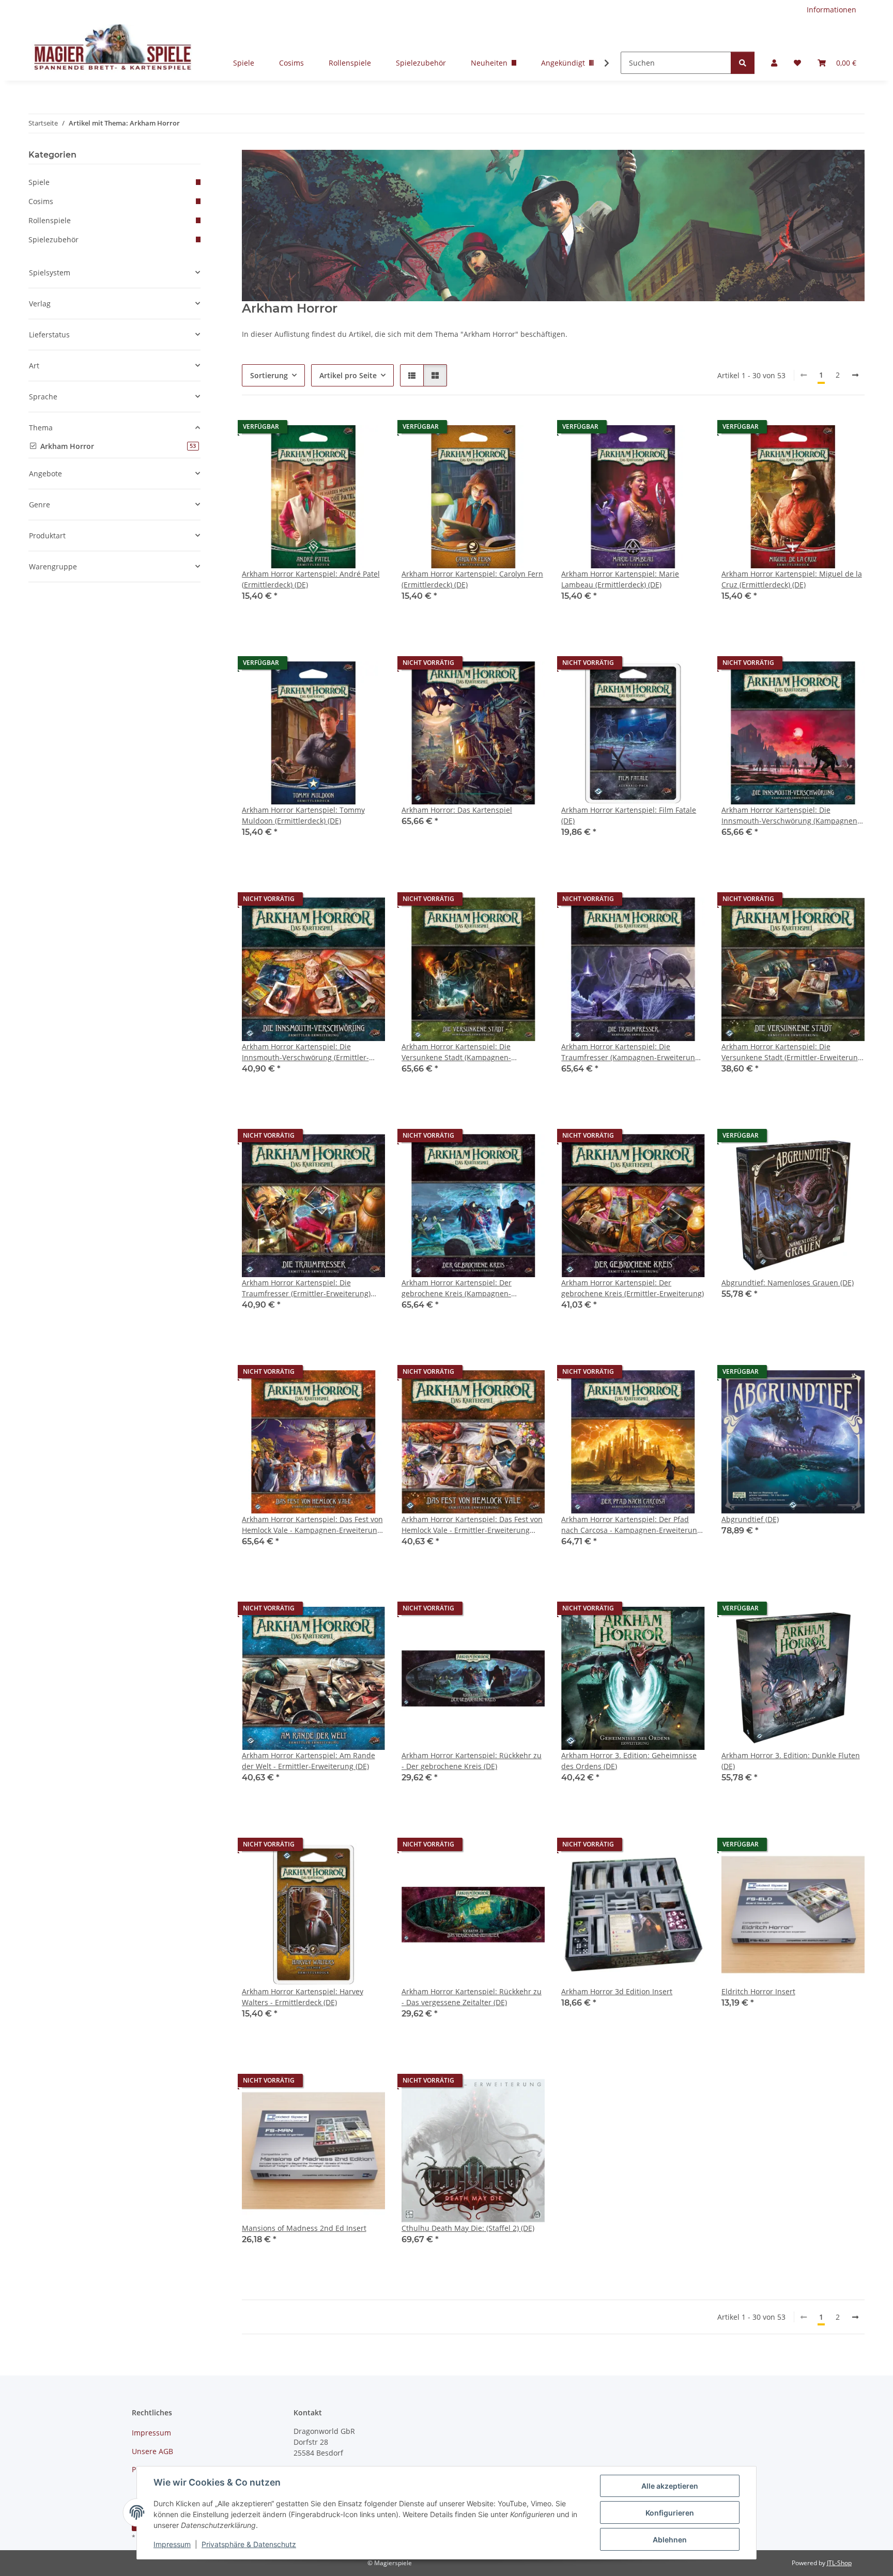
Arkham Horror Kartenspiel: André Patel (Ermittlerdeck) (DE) (311, 579)
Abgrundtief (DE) (750, 1519)
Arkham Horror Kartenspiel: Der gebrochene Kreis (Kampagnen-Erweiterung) (457, 1288)
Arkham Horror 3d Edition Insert (617, 1991)
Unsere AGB (152, 2451)
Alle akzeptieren (670, 2486)
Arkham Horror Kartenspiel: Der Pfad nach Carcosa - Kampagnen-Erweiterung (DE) (631, 1525)
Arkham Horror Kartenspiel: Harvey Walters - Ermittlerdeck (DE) (303, 1997)
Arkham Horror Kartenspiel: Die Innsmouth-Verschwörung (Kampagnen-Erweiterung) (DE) (791, 816)
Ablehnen (670, 2540)
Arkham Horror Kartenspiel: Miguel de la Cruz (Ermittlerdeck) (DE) (792, 579)
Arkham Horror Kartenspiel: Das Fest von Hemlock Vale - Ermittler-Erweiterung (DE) (472, 1525)
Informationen (832, 10)
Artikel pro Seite (348, 375)
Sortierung (269, 375)
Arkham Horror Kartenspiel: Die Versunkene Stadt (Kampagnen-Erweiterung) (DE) (456, 1052)
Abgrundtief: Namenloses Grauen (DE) (788, 1283)
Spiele (244, 63)
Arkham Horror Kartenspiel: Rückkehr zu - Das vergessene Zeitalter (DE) (472, 1997)
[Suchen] (743, 63)
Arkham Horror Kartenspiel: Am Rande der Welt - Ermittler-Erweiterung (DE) (309, 1761)
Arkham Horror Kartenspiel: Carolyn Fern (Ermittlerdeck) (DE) (472, 579)
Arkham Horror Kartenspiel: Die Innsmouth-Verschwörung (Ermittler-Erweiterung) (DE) (305, 1052)
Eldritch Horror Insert (758, 1991)
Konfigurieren (670, 2513)
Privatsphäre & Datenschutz (249, 2544)
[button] (774, 63)
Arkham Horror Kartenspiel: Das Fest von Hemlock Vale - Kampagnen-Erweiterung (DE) (312, 1525)
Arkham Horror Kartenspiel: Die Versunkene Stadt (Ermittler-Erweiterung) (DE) (793, 1052)
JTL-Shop (839, 2563)
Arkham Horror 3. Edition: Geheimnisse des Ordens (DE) (629, 1761)
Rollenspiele (350, 63)
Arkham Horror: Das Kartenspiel (457, 810)
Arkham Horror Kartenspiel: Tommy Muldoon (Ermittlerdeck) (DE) (303, 815)
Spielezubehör (421, 63)
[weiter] (855, 375)
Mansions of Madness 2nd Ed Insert (304, 2228)
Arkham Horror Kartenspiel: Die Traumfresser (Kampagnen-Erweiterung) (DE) (631, 1052)
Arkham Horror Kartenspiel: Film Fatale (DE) (629, 815)
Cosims (291, 63)
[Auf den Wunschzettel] (367, 429)
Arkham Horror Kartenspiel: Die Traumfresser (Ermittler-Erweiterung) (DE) (306, 1288)
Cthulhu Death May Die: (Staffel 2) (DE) (468, 2228)
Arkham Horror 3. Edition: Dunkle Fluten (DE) (791, 1761)
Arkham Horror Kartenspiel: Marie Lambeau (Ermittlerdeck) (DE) (620, 579)
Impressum (172, 2544)
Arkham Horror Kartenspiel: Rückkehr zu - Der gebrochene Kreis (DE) (472, 1761)
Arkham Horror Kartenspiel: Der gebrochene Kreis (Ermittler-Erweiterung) (633, 1288)
